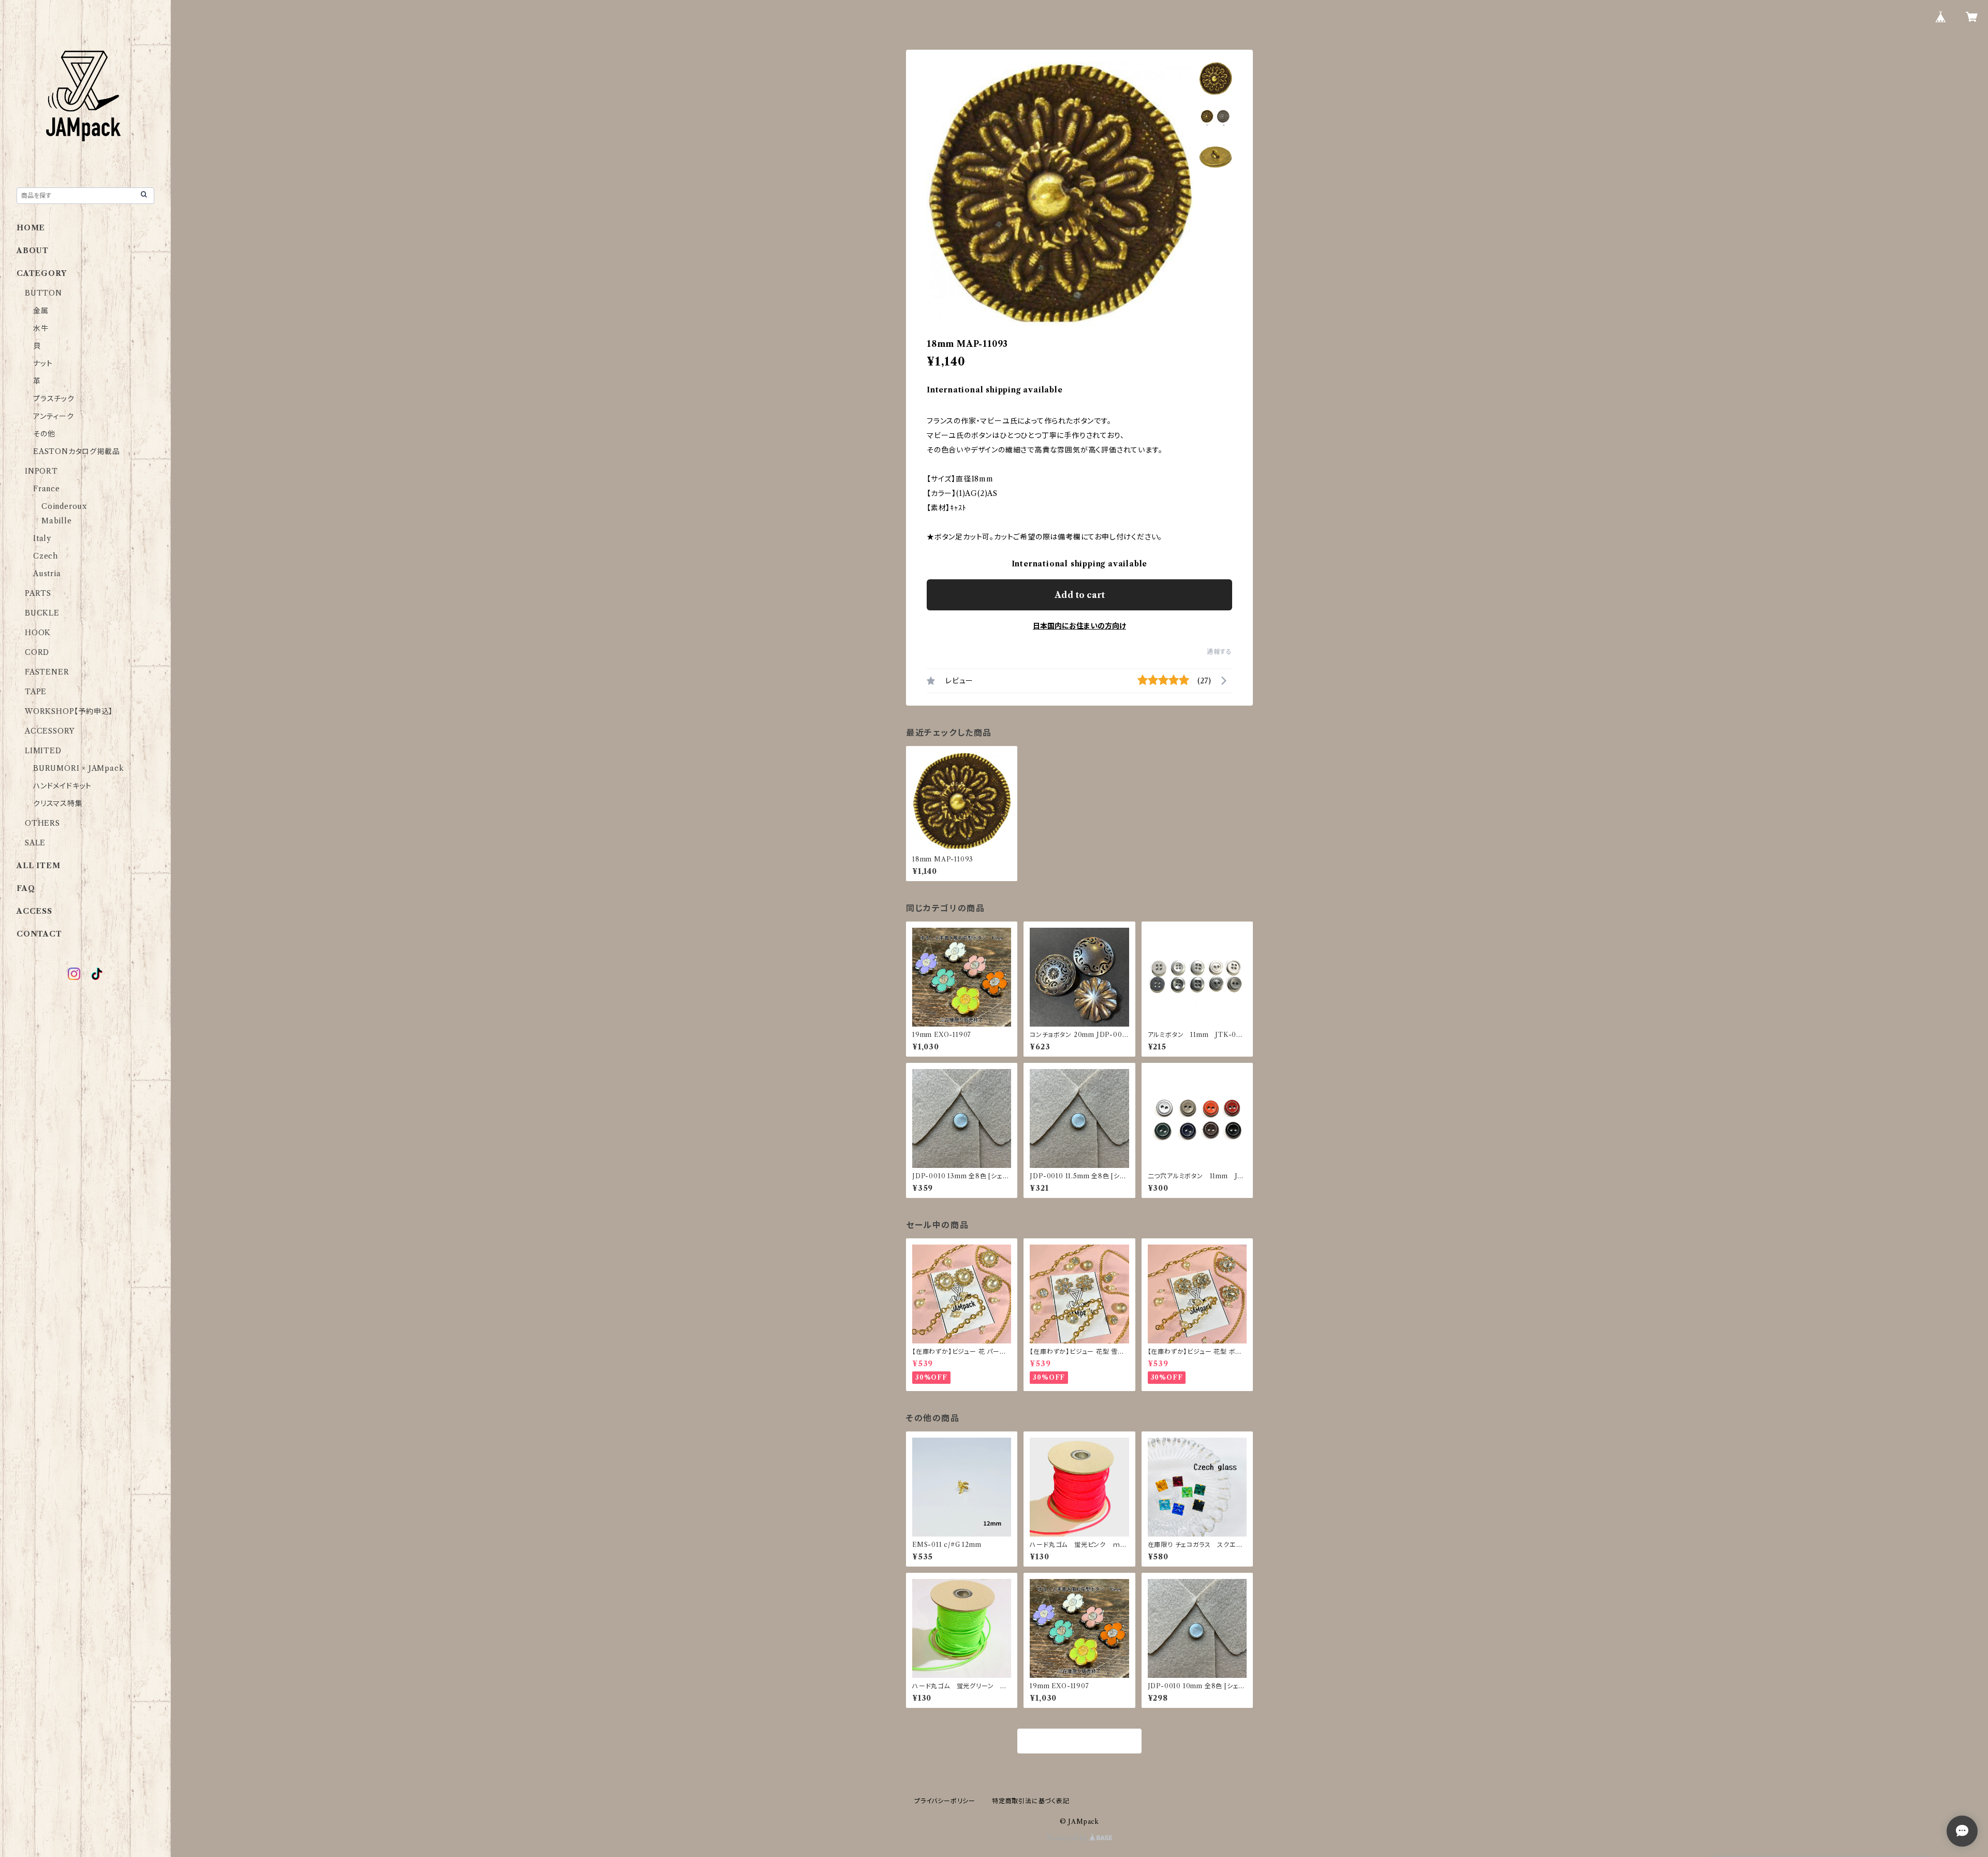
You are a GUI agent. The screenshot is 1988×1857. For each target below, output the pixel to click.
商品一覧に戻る (1079, 1742)
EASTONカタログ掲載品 (76, 451)
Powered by (1068, 1838)
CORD (37, 652)
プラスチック (54, 399)
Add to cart (1080, 595)
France (47, 489)
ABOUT (33, 251)
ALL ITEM (38, 866)
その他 (44, 434)
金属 (41, 311)
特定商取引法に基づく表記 (1031, 1801)
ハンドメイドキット (62, 786)
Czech (46, 556)
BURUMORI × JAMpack (78, 768)
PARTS (38, 593)
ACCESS (34, 911)
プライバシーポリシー (945, 1801)
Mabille (57, 521)
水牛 (41, 328)
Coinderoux (64, 506)
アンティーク (54, 416)
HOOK (38, 633)
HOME (31, 228)
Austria (47, 574)
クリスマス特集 (58, 803)
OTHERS (42, 823)
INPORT (41, 471)
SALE (35, 843)
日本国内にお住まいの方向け (1079, 626)
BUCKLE (42, 613)
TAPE (36, 692)
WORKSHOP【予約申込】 (69, 711)
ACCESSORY (50, 731)
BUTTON (43, 293)
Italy (42, 538)
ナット (43, 363)
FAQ (26, 888)
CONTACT (39, 934)
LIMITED (43, 751)
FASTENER (47, 672)
